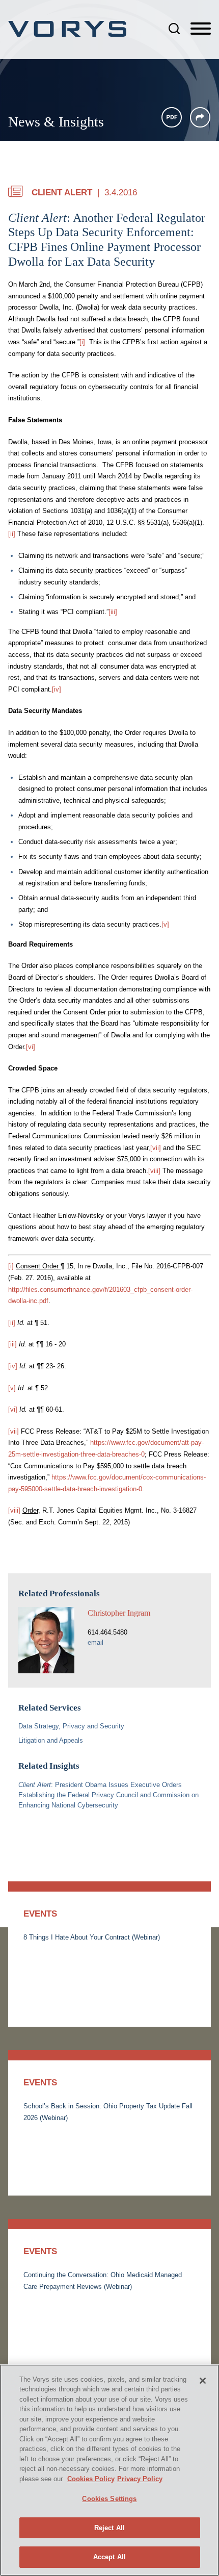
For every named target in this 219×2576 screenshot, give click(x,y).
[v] (165, 924)
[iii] (113, 612)
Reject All (109, 2528)
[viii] (154, 1171)
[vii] (156, 1148)
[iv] (57, 689)
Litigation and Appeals (51, 1740)
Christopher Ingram (119, 1613)
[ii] (12, 534)
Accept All (109, 2557)
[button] (200, 117)
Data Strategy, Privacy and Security (71, 1726)
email (95, 1642)
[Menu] (201, 29)
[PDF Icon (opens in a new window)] (172, 117)
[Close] (203, 2381)
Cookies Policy (91, 2479)
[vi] (31, 1047)
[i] (82, 342)
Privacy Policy (140, 2479)
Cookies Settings (109, 2499)
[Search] (174, 29)
